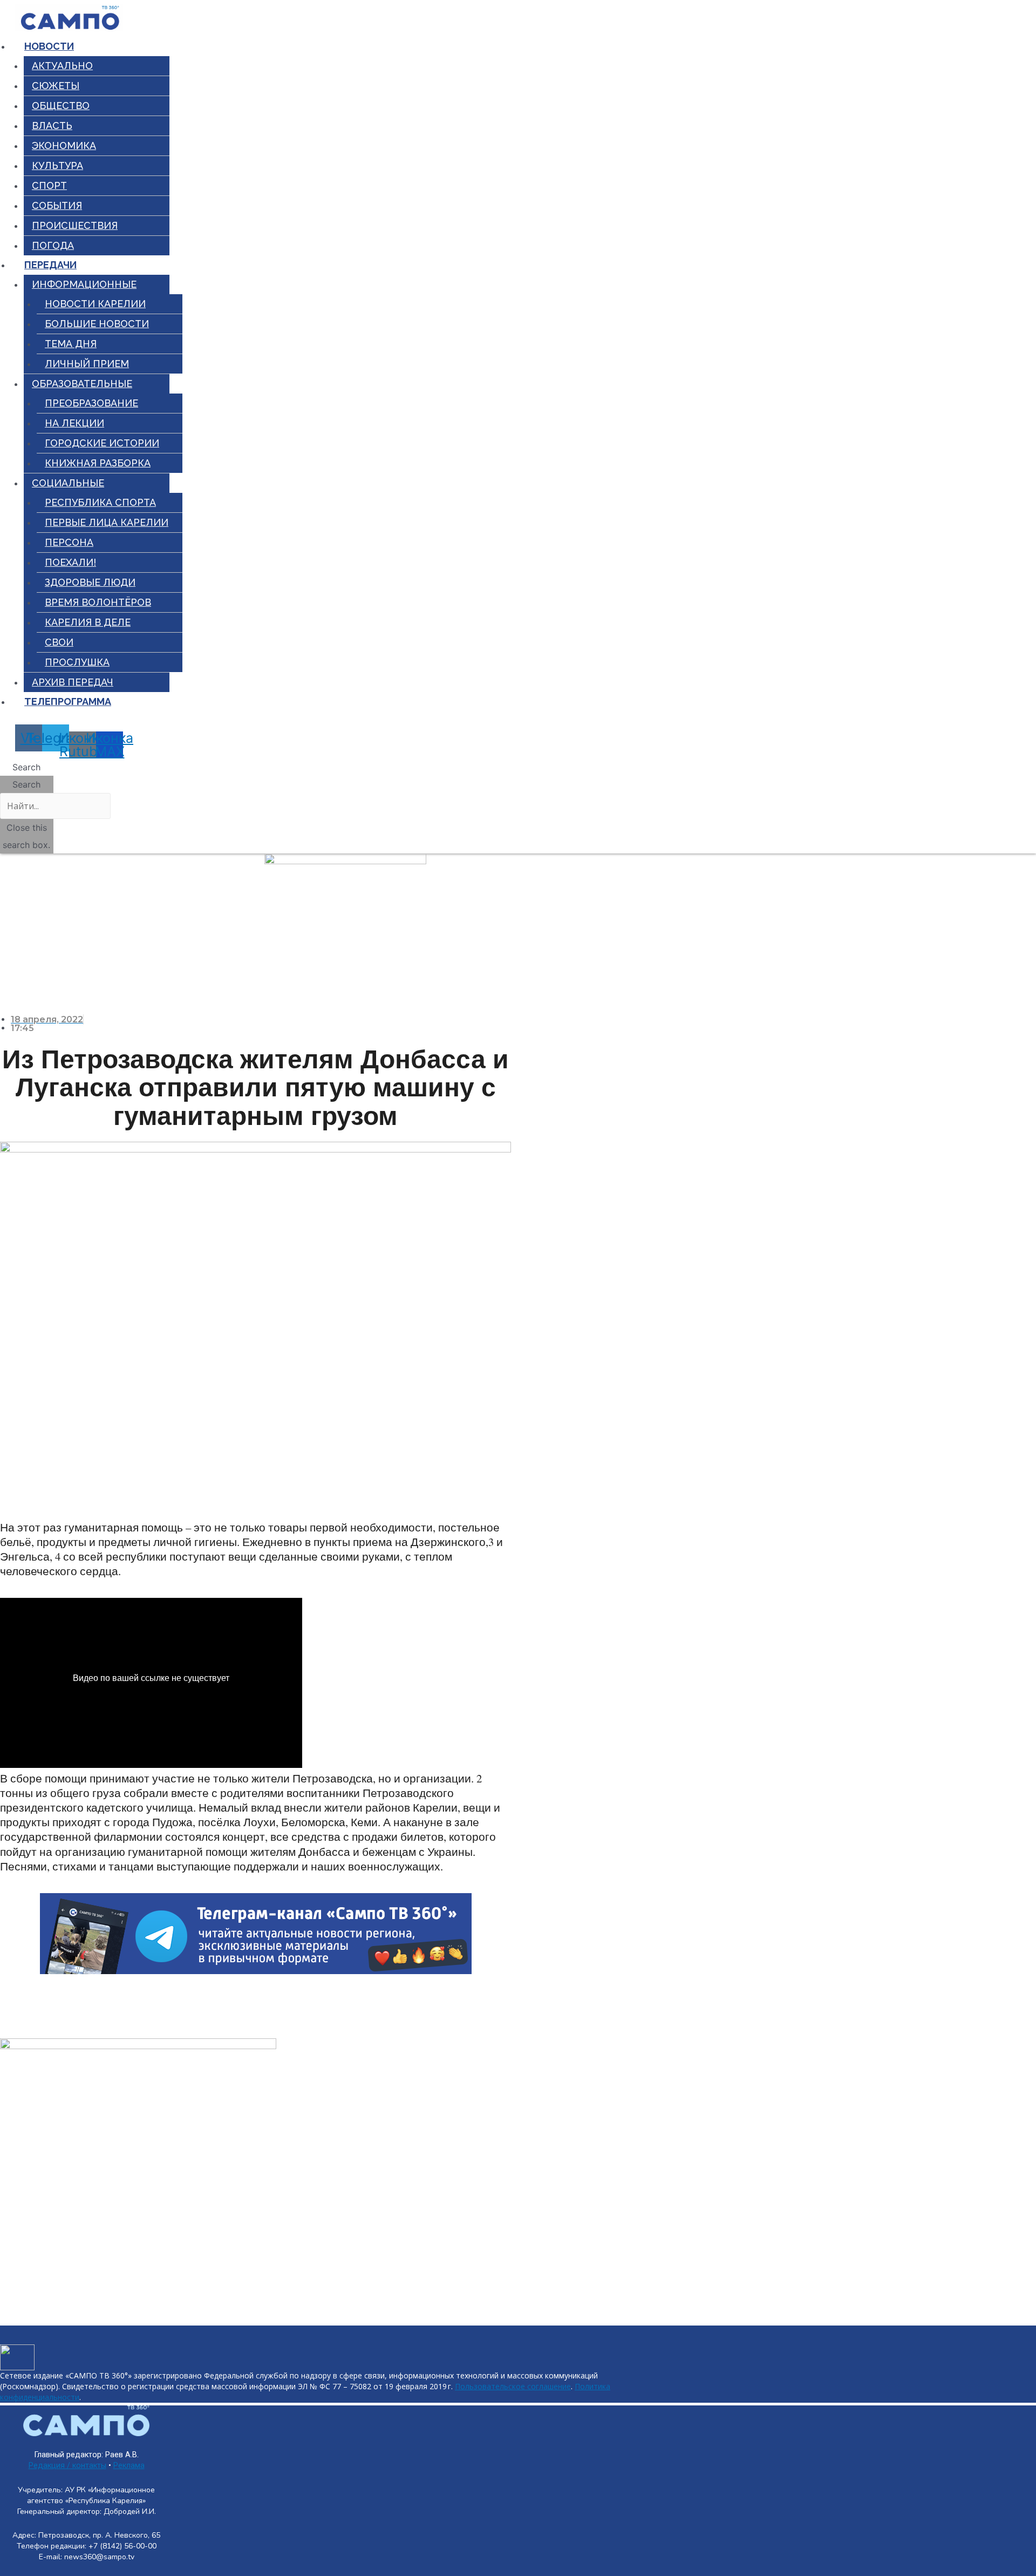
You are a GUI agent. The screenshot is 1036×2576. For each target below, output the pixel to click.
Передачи (50, 265)
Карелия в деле (88, 622)
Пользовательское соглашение (513, 2386)
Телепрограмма (68, 701)
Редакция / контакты (67, 2466)
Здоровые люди (90, 582)
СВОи (59, 642)
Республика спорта (100, 502)
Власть (52, 126)
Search (26, 784)
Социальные (68, 483)
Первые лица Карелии (107, 522)
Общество (61, 106)
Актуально (62, 66)
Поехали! (70, 562)
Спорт (49, 185)
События (57, 205)
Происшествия (75, 225)
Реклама (129, 2466)
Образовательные (82, 384)
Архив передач (73, 682)
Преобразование (91, 403)
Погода (53, 245)
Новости (49, 46)
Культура (57, 165)
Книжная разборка (98, 463)
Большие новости (97, 324)
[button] (27, 767)
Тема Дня (71, 344)
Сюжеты (56, 86)
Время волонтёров (98, 602)
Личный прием (87, 364)
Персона (69, 542)
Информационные (84, 284)
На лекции (74, 423)
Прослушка (77, 662)
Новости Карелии (95, 304)
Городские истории (102, 443)
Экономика (64, 145)
